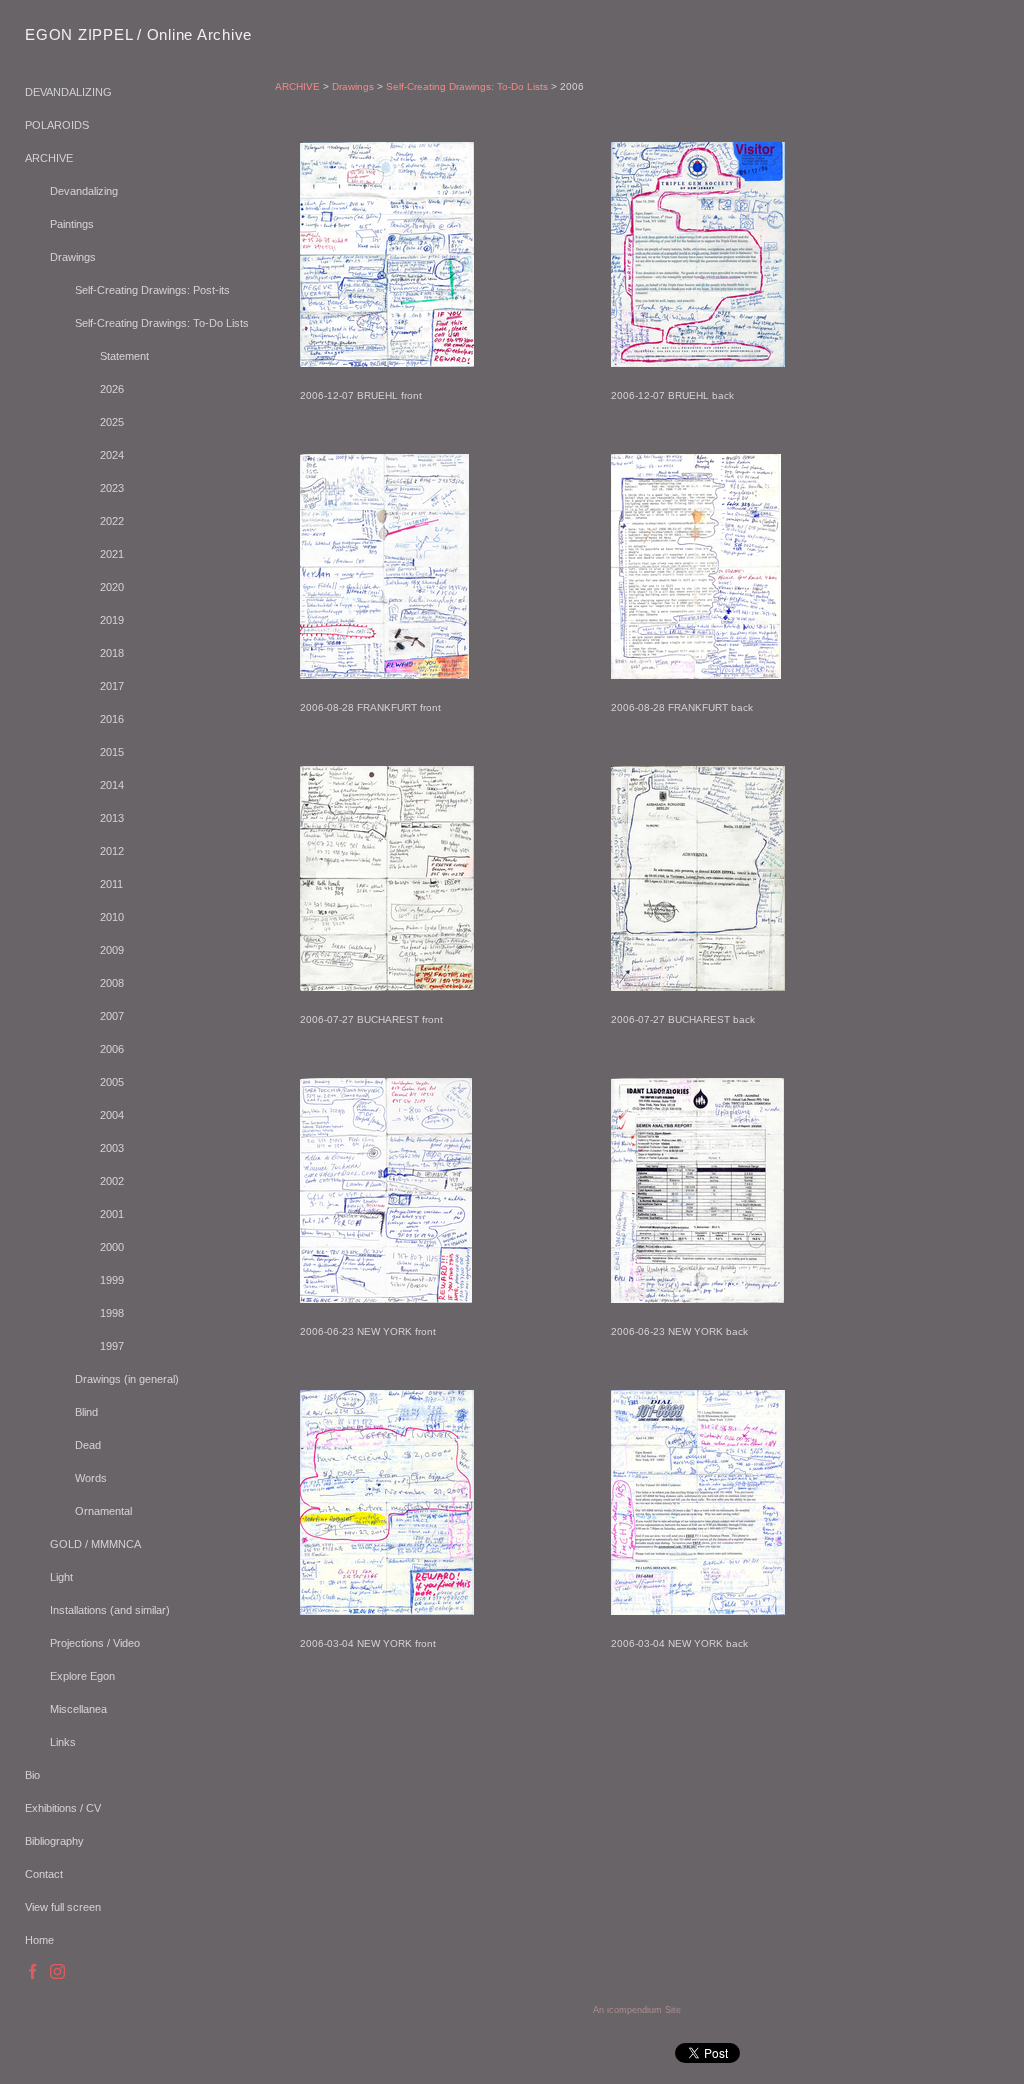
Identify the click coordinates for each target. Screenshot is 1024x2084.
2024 (112, 455)
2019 (112, 620)
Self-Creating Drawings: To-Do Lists (162, 323)
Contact (44, 1874)
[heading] (75, 34)
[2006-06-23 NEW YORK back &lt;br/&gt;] (697, 1190)
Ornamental (103, 1511)
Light (61, 1577)
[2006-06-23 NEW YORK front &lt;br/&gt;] (386, 1190)
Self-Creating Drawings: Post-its (152, 290)
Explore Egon (82, 1676)
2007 (112, 1016)
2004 (112, 1115)
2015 (112, 752)
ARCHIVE (49, 158)
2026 (112, 389)
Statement (124, 356)
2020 (112, 587)
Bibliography (54, 1841)
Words (91, 1478)
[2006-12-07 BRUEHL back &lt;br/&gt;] (698, 254)
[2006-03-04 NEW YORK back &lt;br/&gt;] (698, 1502)
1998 (112, 1313)
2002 (112, 1181)
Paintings (72, 224)
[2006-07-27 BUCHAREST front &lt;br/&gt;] (387, 878)
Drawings (73, 257)
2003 (112, 1148)
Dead (88, 1445)
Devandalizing (84, 191)
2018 (112, 653)
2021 (112, 554)
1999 (112, 1280)
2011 (111, 884)
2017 (112, 686)
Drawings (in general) (127, 1379)
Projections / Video (95, 1643)
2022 (112, 521)
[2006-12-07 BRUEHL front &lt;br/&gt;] (387, 254)
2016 (112, 719)
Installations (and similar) (110, 1610)
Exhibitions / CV (63, 1808)
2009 (112, 950)
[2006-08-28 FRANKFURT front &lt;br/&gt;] (384, 566)
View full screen (63, 1907)
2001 (112, 1214)
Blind (86, 1412)
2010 (112, 917)
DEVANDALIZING (68, 92)
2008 (112, 983)
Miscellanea (78, 1709)
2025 (112, 422)
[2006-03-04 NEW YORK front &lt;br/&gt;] (387, 1502)
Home (39, 1940)
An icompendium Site (637, 2010)
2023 (112, 488)
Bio (32, 1775)
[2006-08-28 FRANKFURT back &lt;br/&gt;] (696, 566)
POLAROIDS (57, 125)
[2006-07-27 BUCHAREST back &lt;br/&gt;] (698, 878)
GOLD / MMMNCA (95, 1544)
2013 (112, 818)
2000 (112, 1247)
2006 (112, 1049)
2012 (112, 851)
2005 (112, 1082)
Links (63, 1742)
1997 (112, 1346)
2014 (112, 785)
